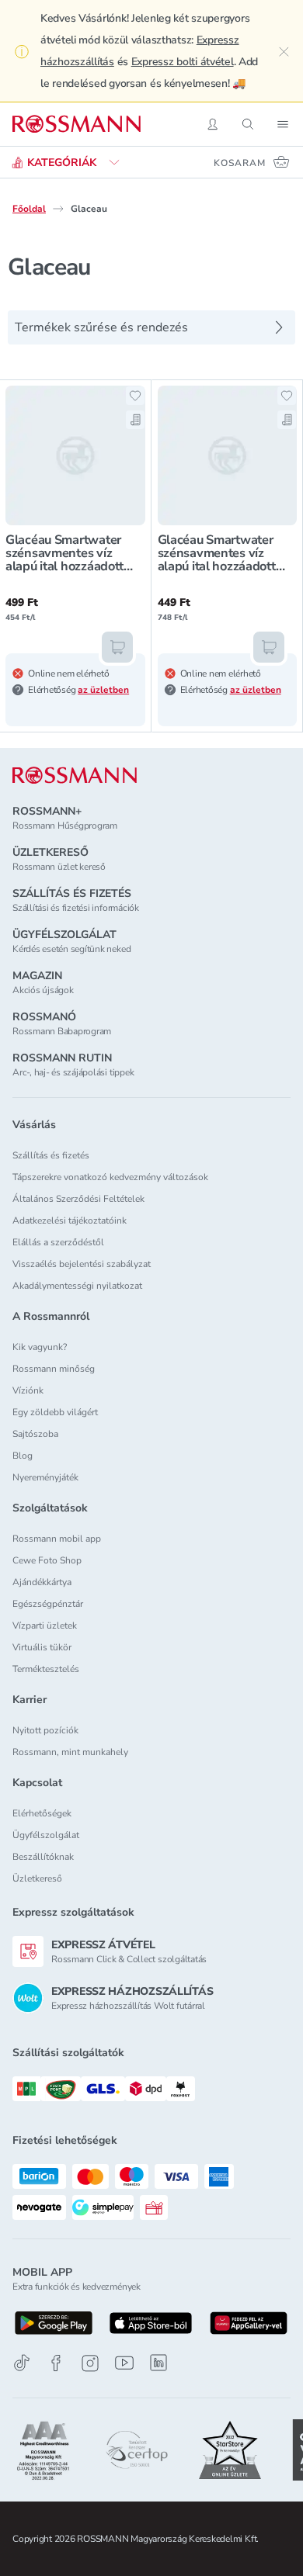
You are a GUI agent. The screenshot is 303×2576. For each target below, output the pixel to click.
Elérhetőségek (42, 1813)
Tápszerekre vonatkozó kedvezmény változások (110, 1177)
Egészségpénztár (48, 1604)
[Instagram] (90, 2363)
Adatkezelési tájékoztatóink (70, 1220)
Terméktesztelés (46, 1669)
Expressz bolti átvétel (183, 62)
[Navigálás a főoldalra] (77, 124)
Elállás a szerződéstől (58, 1242)
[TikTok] (22, 2363)
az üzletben (103, 690)
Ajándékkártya (42, 1582)
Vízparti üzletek (45, 1626)
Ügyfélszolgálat (46, 1835)
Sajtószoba (35, 1434)
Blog (23, 1456)
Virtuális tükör (42, 1647)
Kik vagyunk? (40, 1347)
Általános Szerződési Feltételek (78, 1199)
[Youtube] (124, 2363)
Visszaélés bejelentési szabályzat (82, 1264)
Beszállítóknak (43, 1857)
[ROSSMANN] (75, 776)
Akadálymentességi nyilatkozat (77, 1286)
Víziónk (28, 1390)
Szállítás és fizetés (51, 1155)
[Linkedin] (158, 2363)
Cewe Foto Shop (47, 1560)
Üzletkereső (37, 1878)
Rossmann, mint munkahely (70, 1752)
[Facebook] (56, 2363)
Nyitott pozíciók (45, 1730)
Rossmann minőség (54, 1369)
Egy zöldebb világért (55, 1412)
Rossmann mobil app (57, 1539)
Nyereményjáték (45, 1477)
